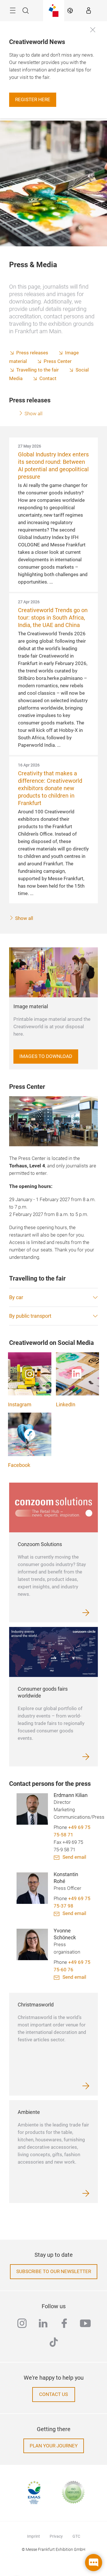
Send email (74, 1857)
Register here (33, 100)
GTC (76, 2536)
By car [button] (16, 1297)
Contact (48, 379)
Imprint (34, 2536)
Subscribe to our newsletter (54, 2272)
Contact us (53, 2394)
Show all (33, 414)
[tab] (53, 1297)
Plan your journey (54, 2446)
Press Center (58, 361)
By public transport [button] (30, 1316)
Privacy (56, 2536)
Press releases (32, 353)
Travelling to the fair (38, 370)
